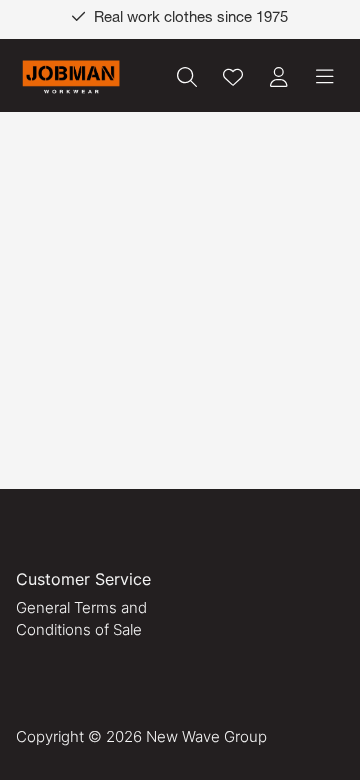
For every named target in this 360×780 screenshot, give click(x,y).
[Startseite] (71, 77)
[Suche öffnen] (187, 77)
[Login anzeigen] (279, 77)
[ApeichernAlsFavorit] (233, 77)
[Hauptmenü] (325, 77)
